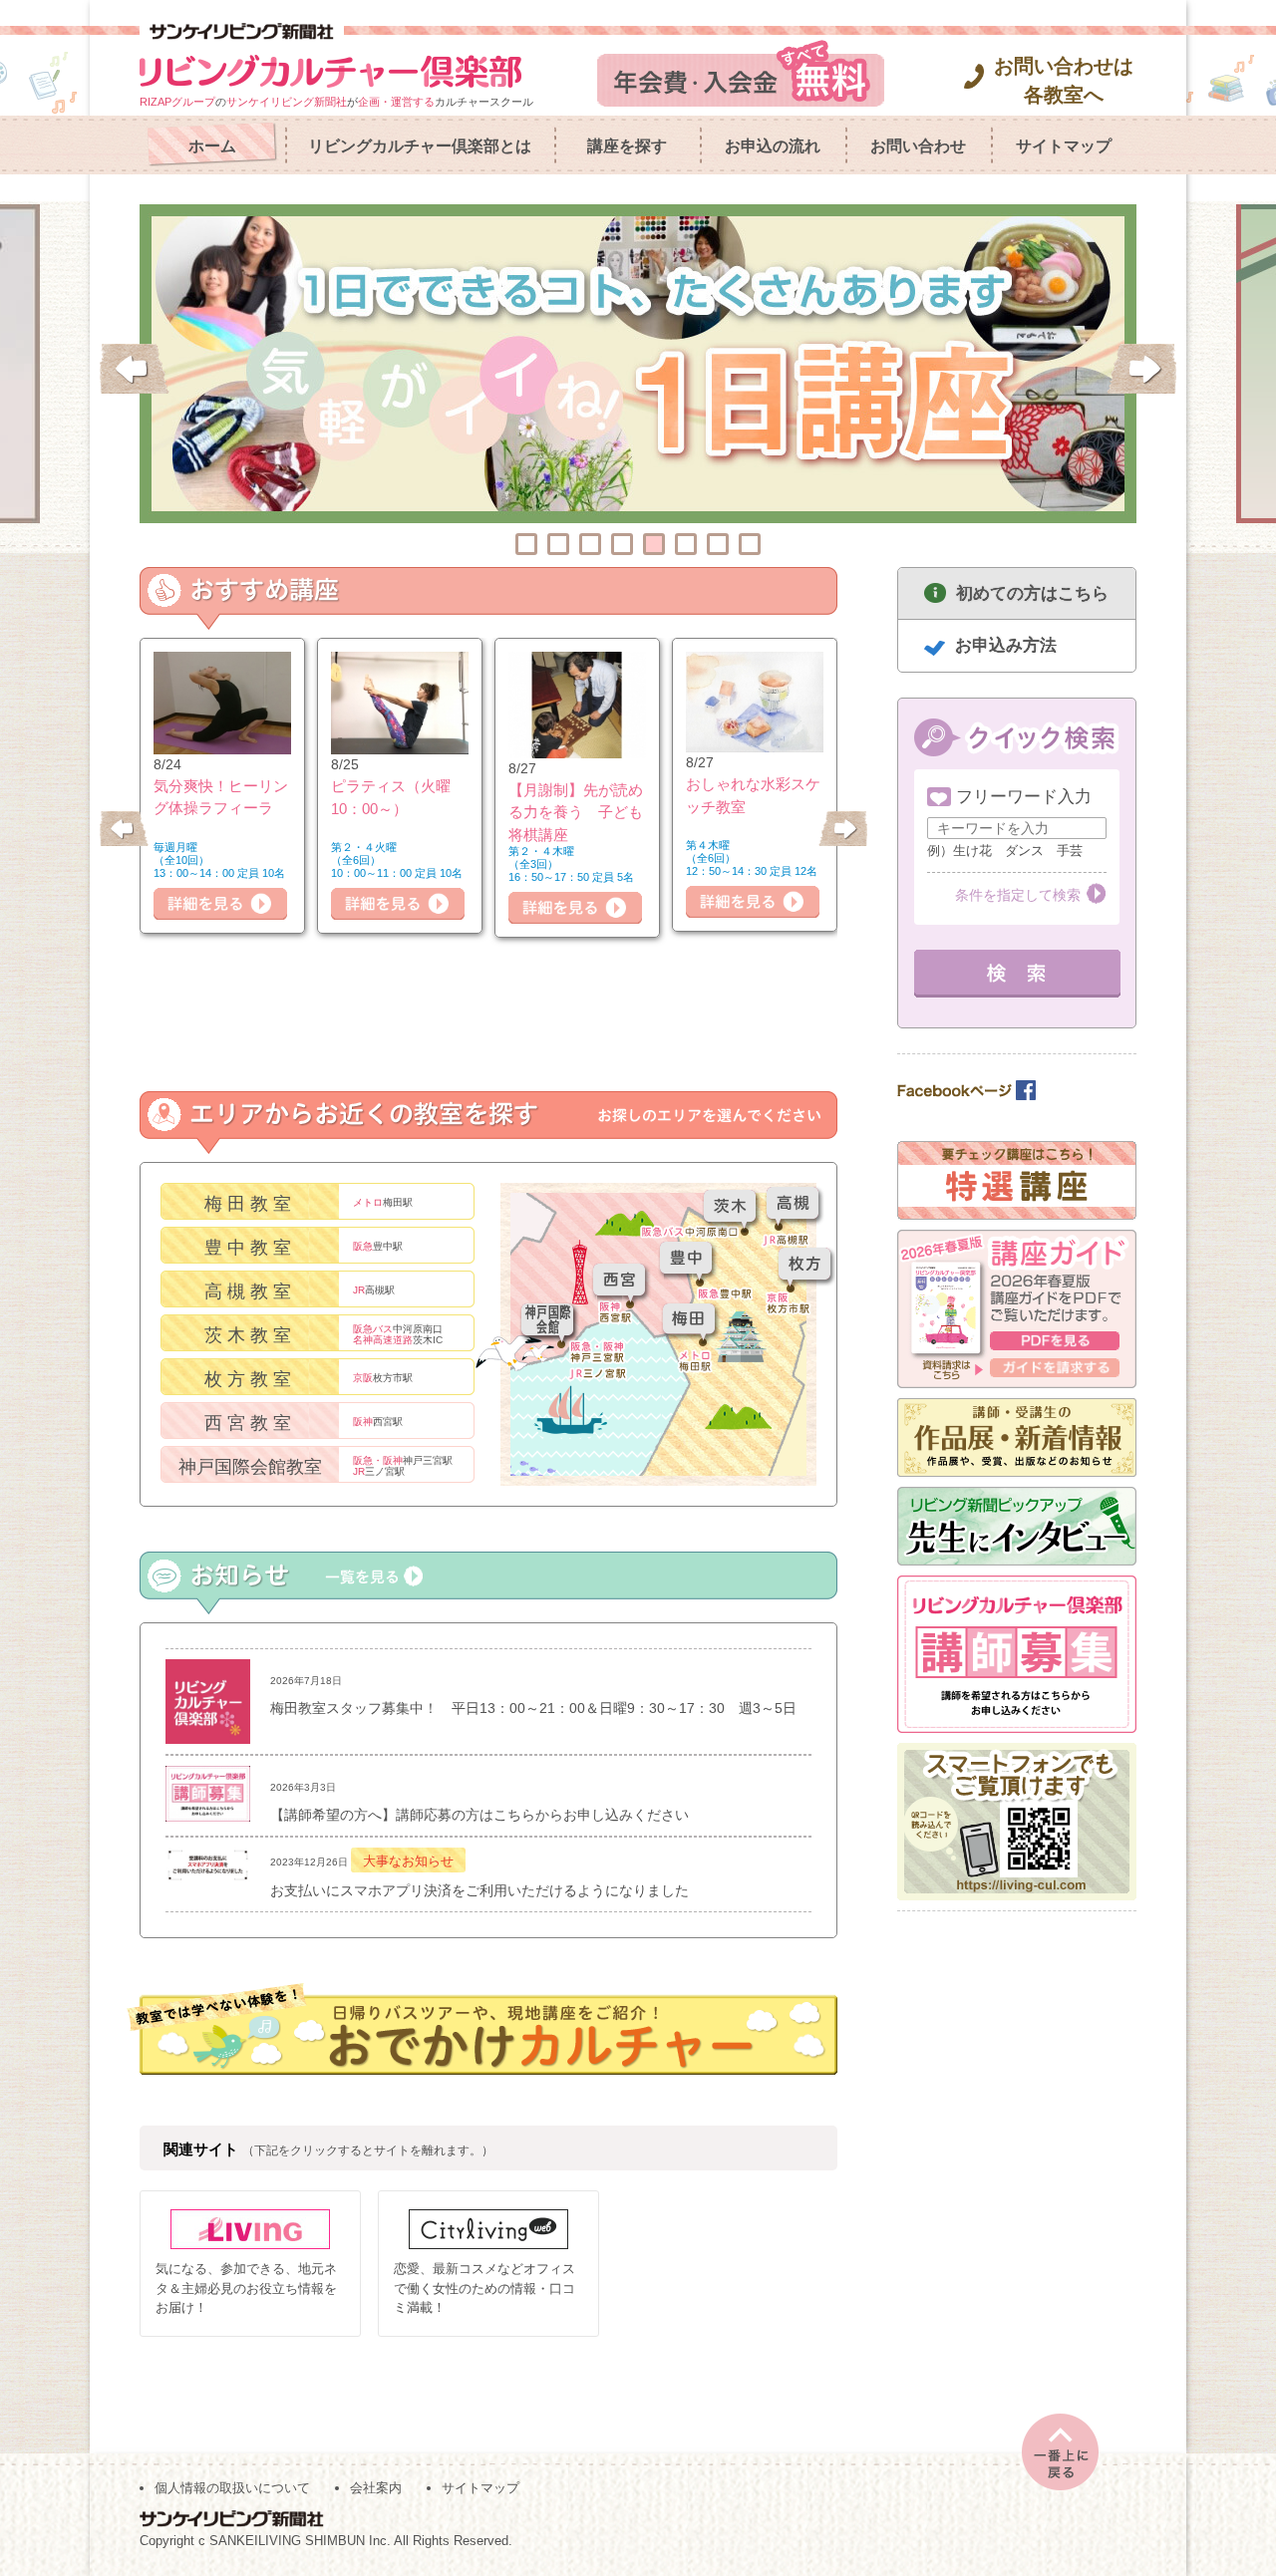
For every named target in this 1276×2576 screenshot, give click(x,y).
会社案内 (376, 2488)
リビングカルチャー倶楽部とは (420, 146)
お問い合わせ (918, 146)
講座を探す (627, 146)
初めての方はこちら (1032, 593)
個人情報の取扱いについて (232, 2488)
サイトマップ (1064, 146)
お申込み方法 (1006, 645)
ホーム (212, 146)
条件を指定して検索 (1018, 895)
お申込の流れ (773, 146)
